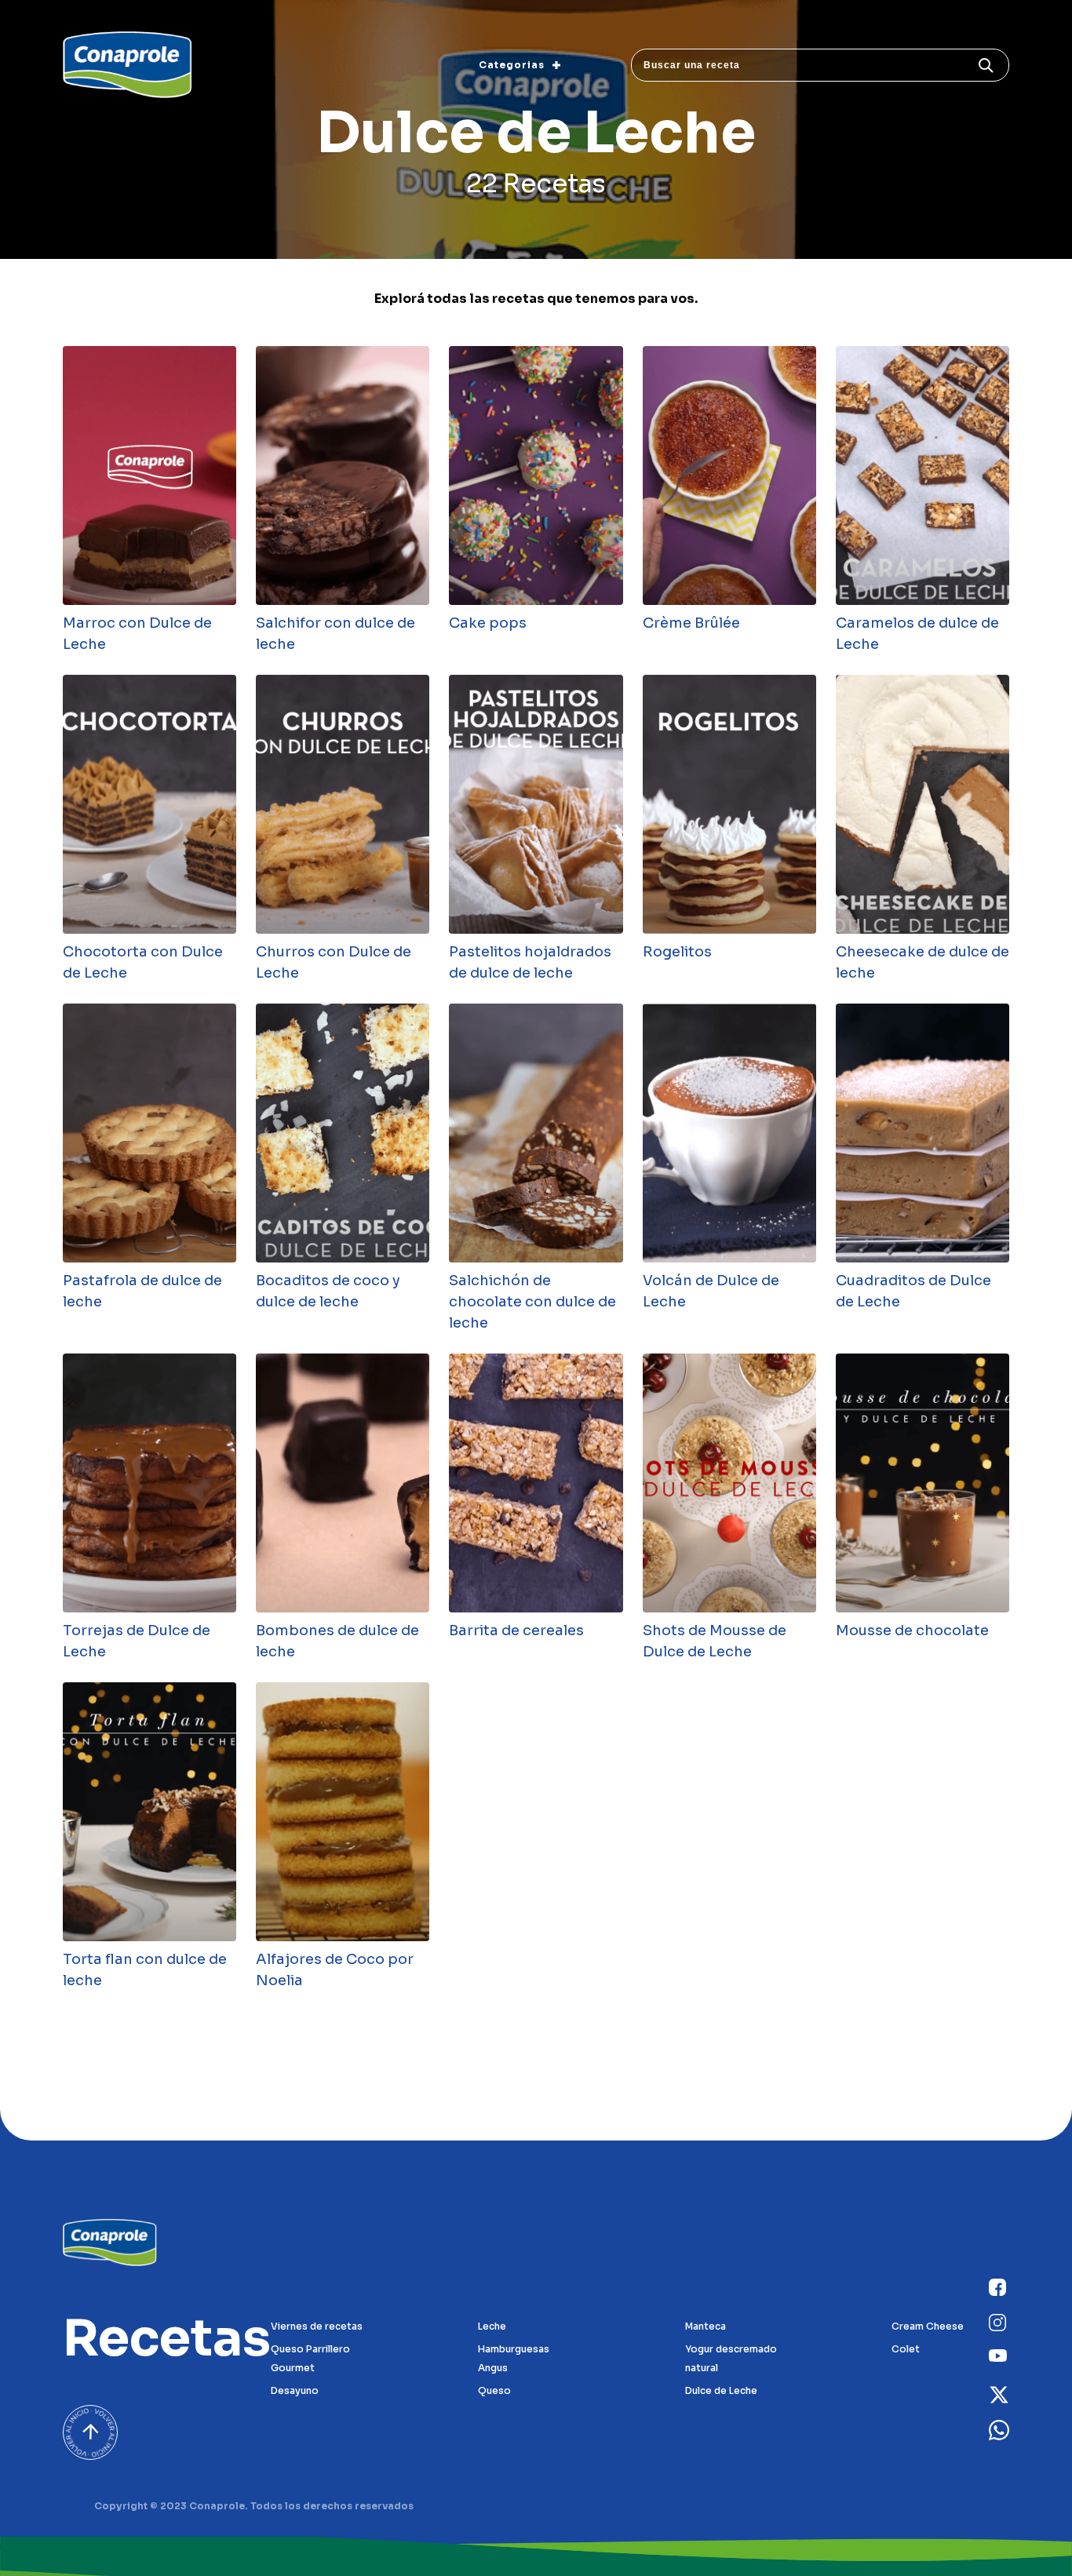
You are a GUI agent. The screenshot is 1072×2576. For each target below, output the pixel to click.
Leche (492, 2326)
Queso (494, 2390)
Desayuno (295, 2390)
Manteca (706, 2326)
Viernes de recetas (317, 2326)
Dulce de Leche (721, 2390)
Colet (906, 2349)
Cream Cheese (928, 2326)
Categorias (512, 65)
